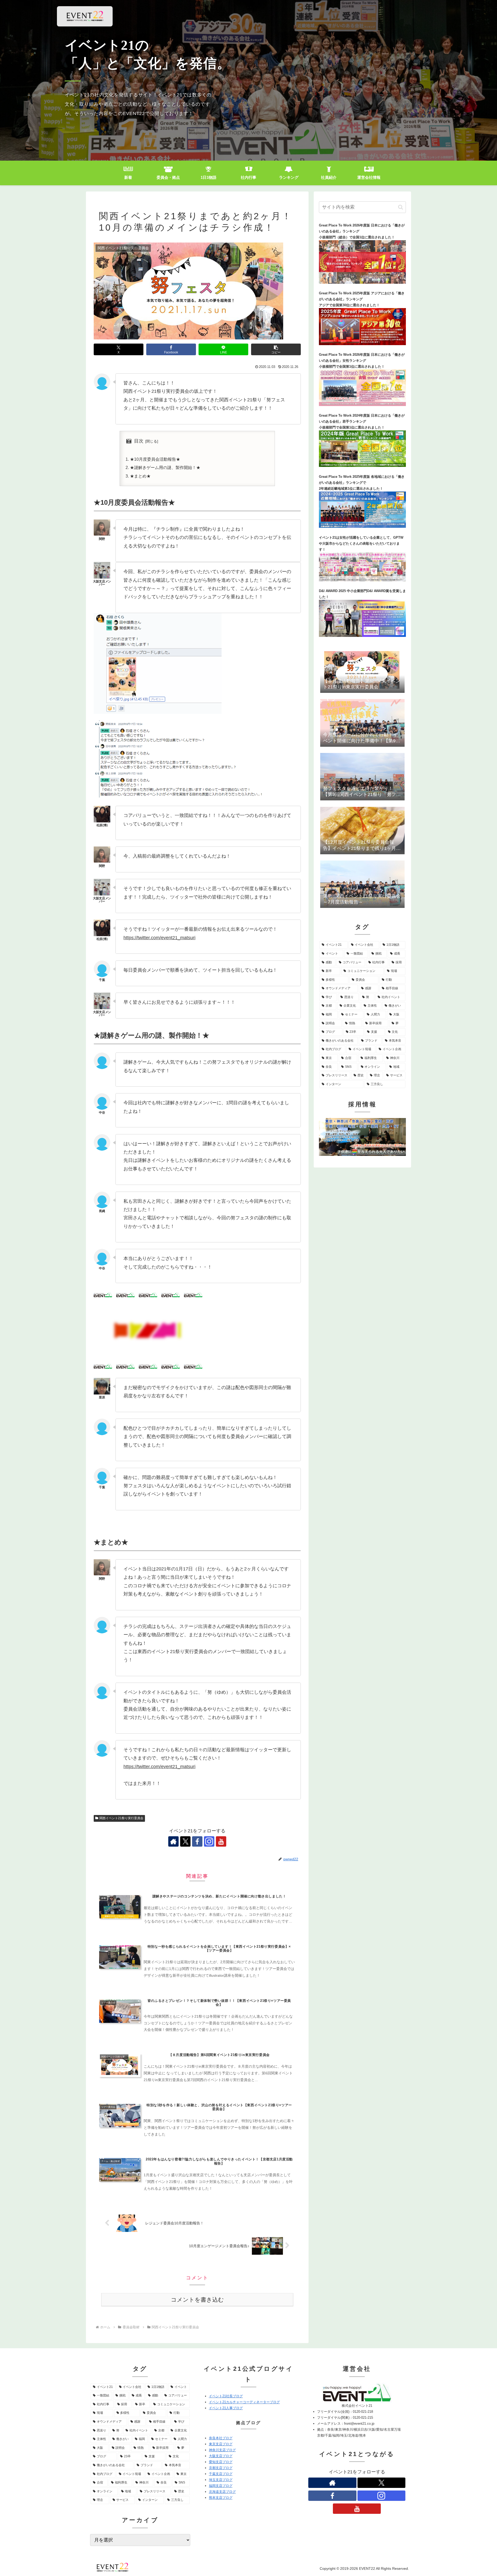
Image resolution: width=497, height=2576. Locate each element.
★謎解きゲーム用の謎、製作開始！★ (165, 467)
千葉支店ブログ (221, 2474)
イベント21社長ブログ (226, 2396)
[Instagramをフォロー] (209, 1841)
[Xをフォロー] (185, 1841)
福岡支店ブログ (221, 2486)
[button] (276, 349)
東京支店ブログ (221, 2444)
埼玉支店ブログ (221, 2480)
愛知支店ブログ (221, 2462)
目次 (139, 441)
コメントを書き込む (197, 2300)
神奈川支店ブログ (222, 2450)
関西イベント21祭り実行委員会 (121, 1818)
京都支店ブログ (221, 2468)
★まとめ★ (140, 476)
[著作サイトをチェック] (173, 1841)
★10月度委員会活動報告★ (155, 459)
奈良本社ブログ (221, 2438)
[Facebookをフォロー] (197, 1841)
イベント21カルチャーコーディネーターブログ (244, 2402)
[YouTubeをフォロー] (221, 1841)
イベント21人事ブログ (226, 2408)
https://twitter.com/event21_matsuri (159, 938)
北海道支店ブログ (222, 2492)
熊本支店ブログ (221, 2498)
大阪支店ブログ (221, 2456)
